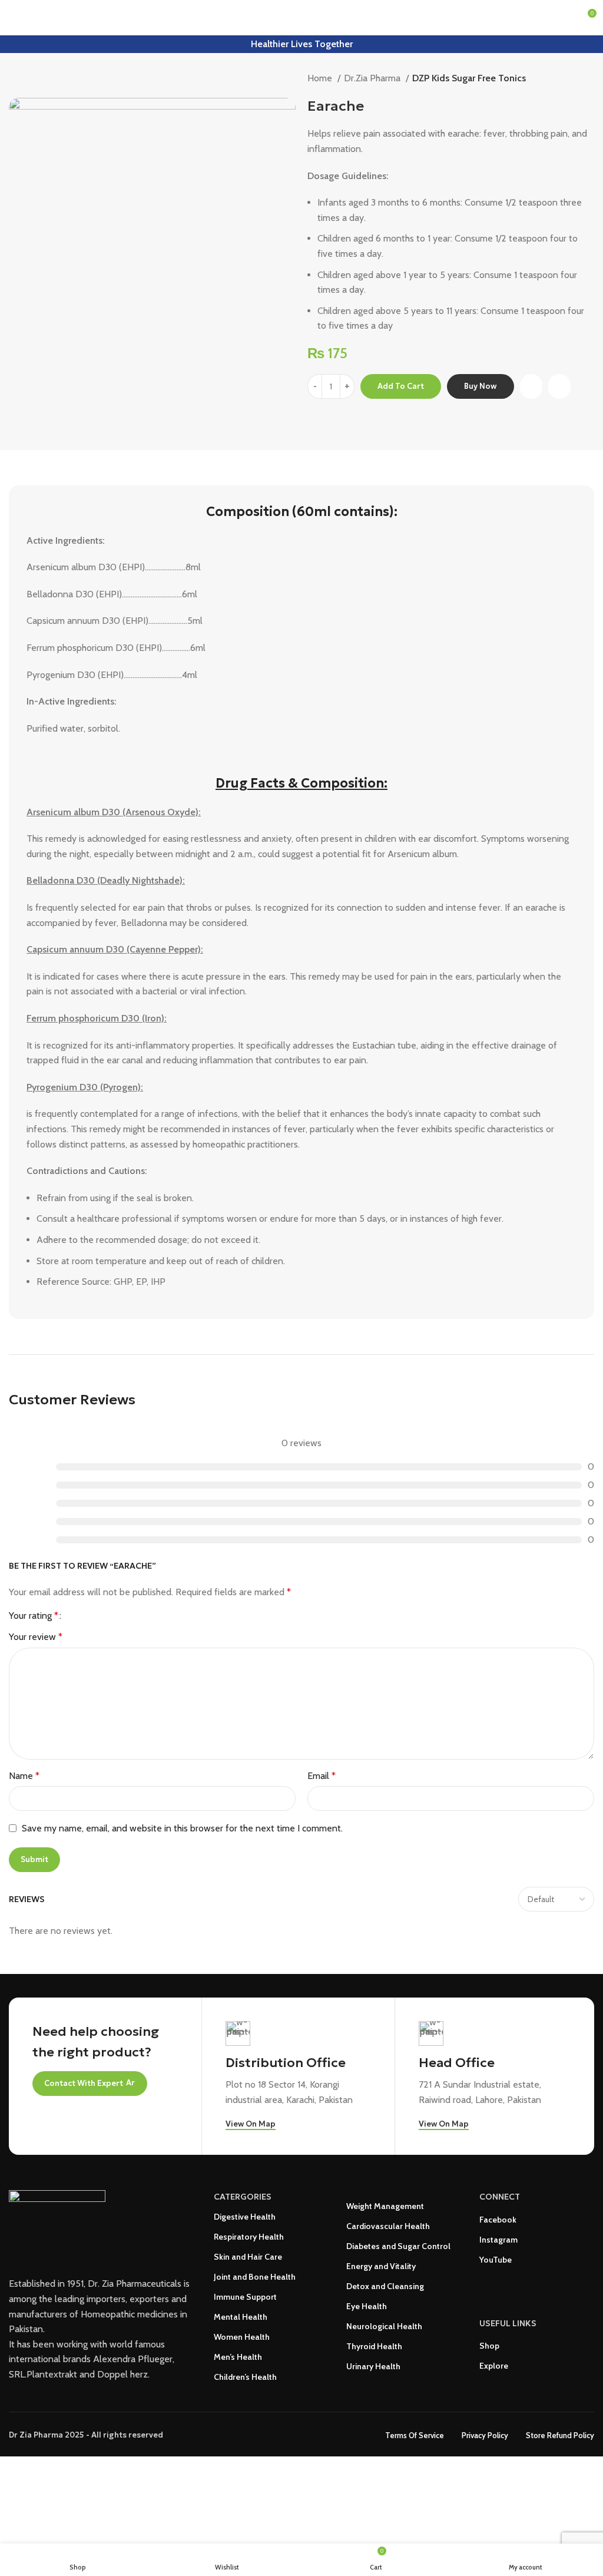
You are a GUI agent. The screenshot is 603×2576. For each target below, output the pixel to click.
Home (321, 78)
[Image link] (57, 2223)
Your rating (34, 1616)
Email (322, 1776)
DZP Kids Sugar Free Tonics (469, 78)
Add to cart (401, 386)
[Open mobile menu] (14, 18)
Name (24, 1776)
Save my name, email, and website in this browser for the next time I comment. (182, 1828)
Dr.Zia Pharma (373, 78)
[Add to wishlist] (559, 387)
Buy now (480, 386)
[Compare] (531, 387)
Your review (36, 1637)
